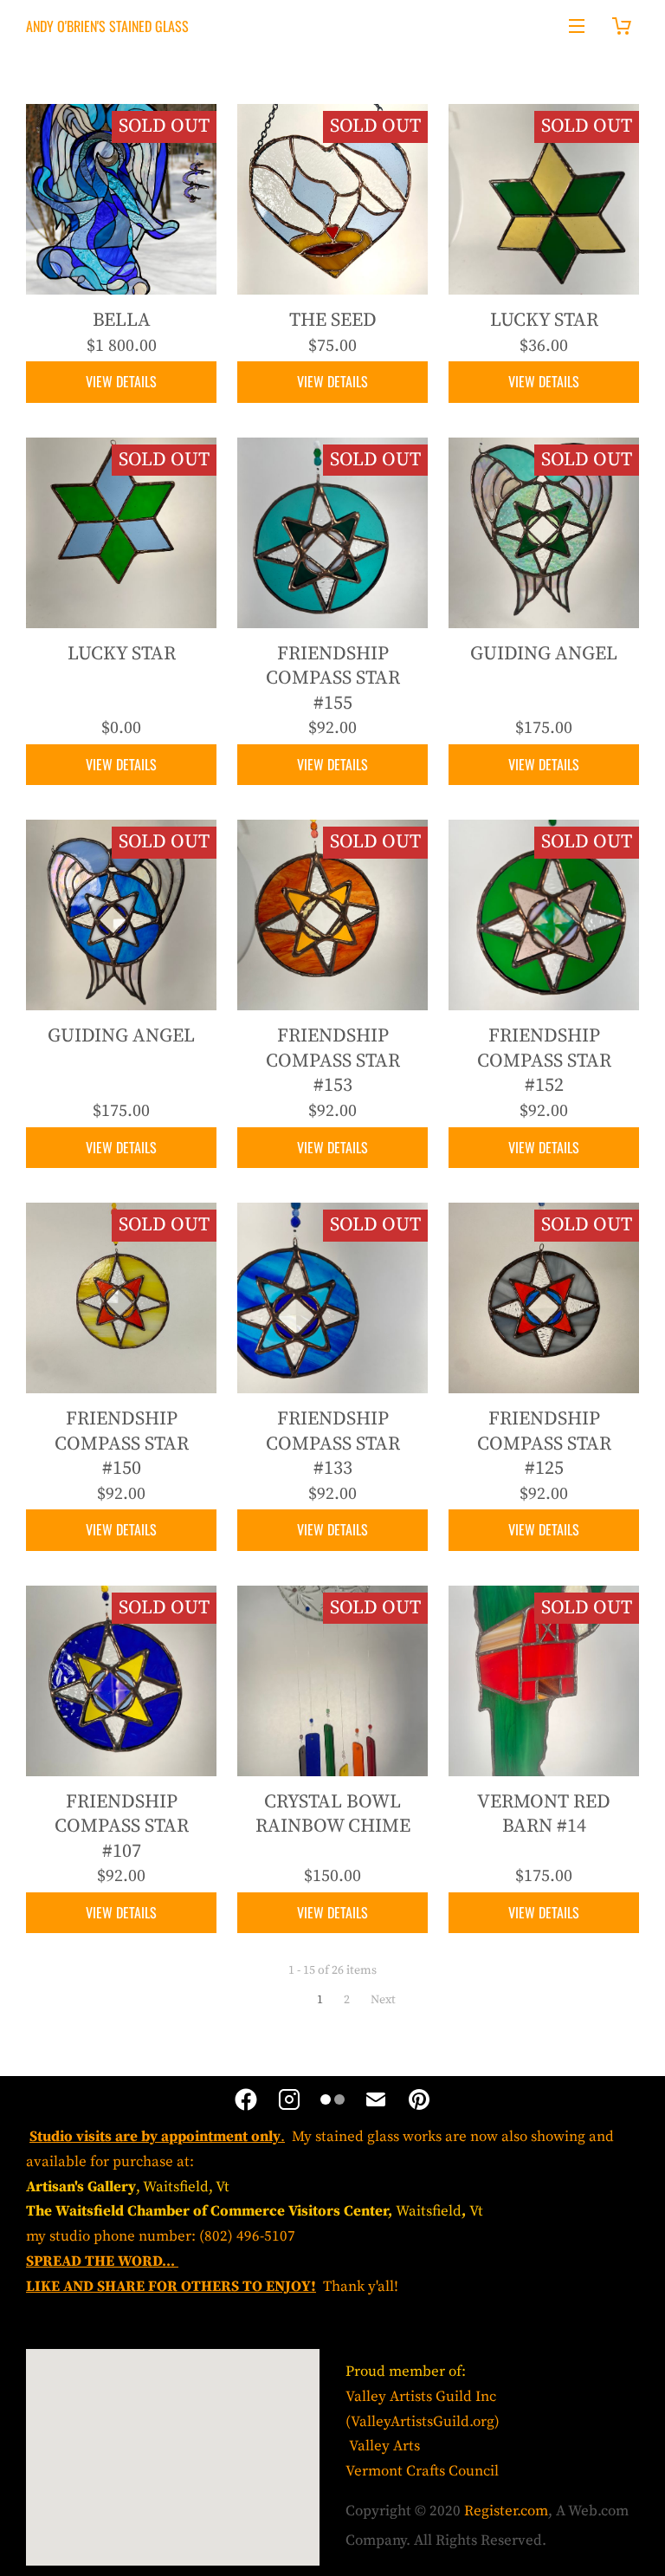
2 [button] (347, 2000)
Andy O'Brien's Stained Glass (107, 26)
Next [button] (383, 2000)
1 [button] (320, 2000)
